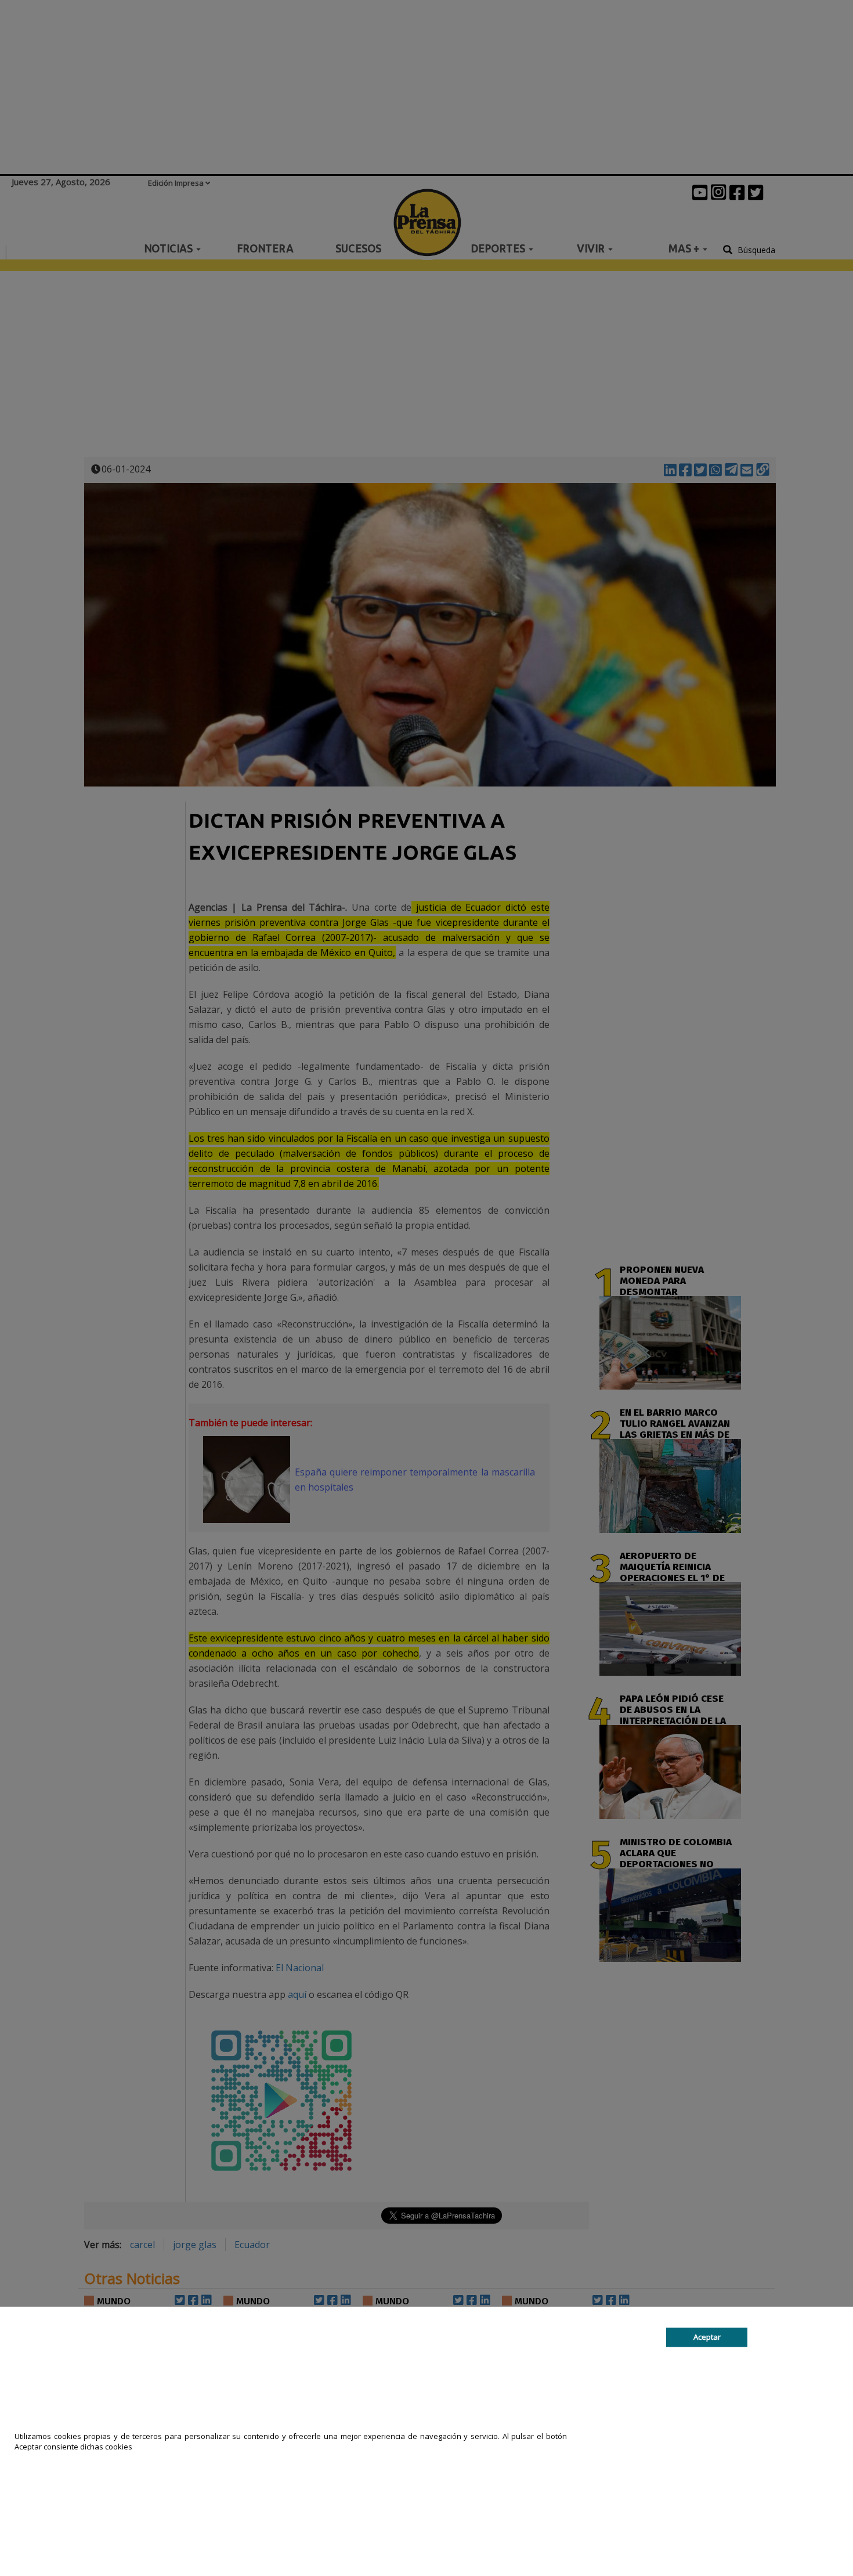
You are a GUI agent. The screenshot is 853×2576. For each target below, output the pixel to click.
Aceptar (707, 2337)
